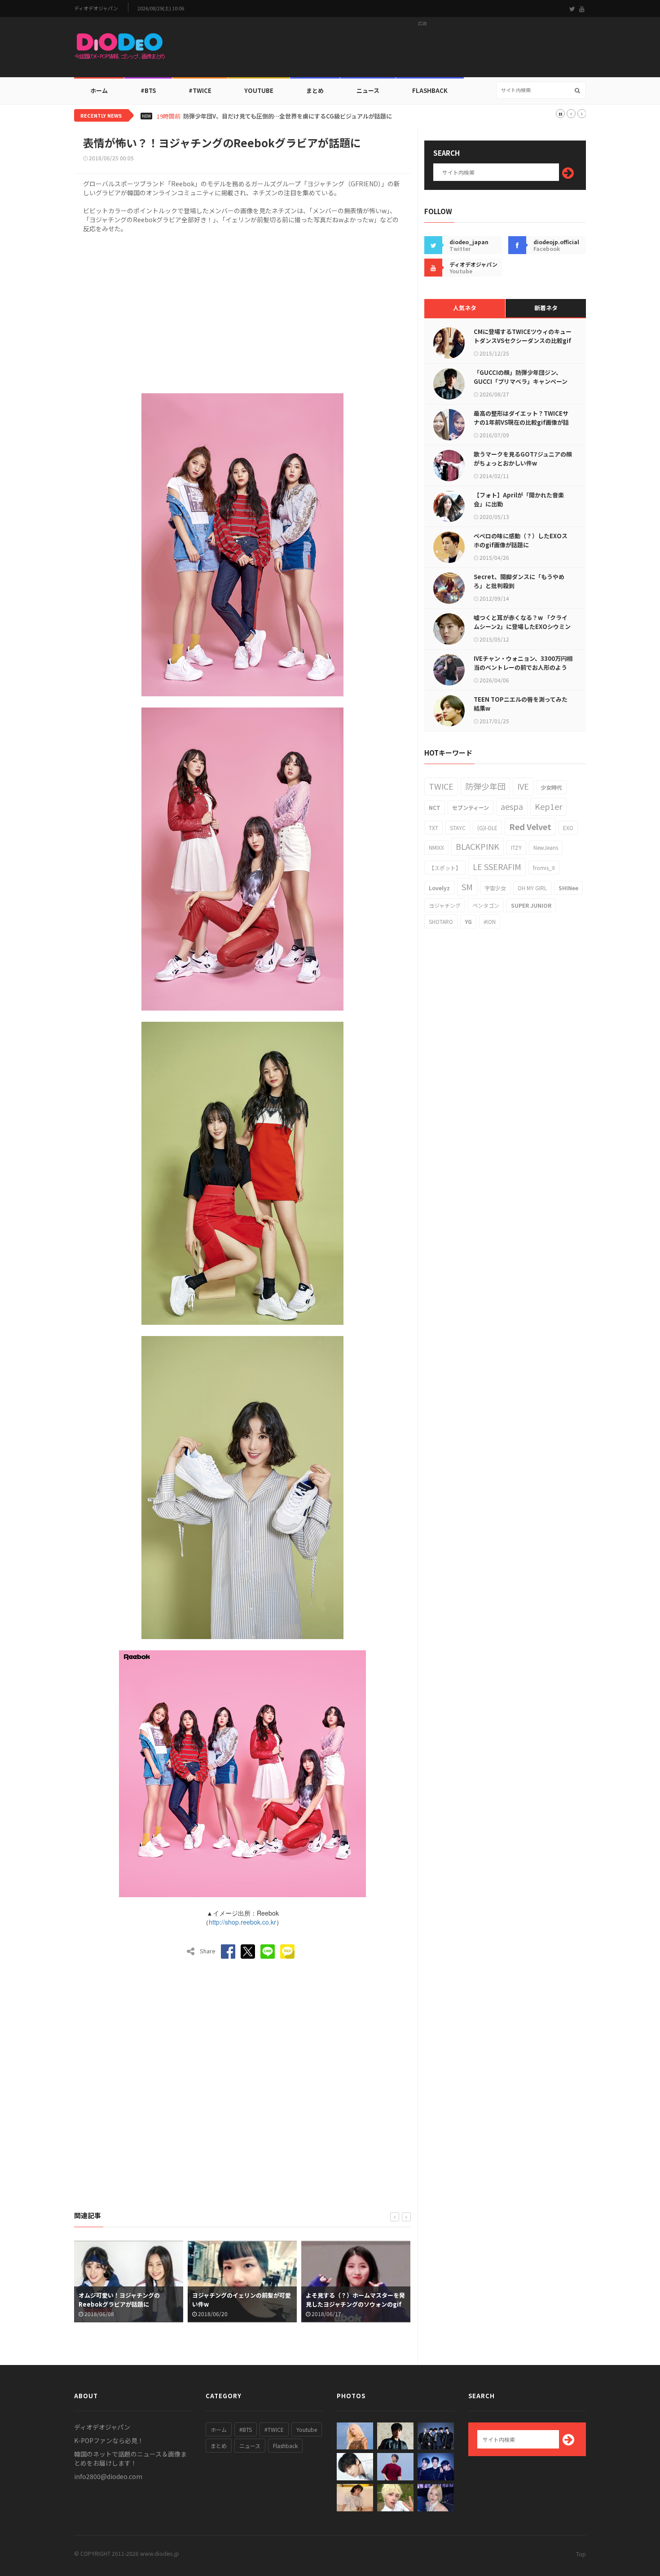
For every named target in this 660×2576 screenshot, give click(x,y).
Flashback (430, 90)
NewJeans (546, 847)
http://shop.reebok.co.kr (242, 1922)
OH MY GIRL (532, 888)
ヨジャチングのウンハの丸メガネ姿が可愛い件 (355, 2300)
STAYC (458, 828)
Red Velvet (530, 826)
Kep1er (548, 806)
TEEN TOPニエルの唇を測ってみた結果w (521, 704)
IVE (523, 786)
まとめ (315, 90)
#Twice (200, 90)
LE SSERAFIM (497, 866)
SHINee (568, 888)
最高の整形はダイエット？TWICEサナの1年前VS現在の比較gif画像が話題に (521, 422)
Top (581, 2554)
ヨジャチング (445, 905)
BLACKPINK (477, 846)
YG (468, 921)
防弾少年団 (485, 786)
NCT (435, 807)
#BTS (148, 90)
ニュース (368, 90)
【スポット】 (445, 868)
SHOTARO (441, 921)
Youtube (307, 2429)
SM (467, 887)
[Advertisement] (422, 50)
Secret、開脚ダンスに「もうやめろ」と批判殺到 (519, 581)
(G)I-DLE (487, 828)
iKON (490, 921)
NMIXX (436, 847)
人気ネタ (465, 308)
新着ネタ (546, 308)
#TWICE (274, 2429)
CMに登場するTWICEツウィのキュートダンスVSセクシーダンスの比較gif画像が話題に (523, 341)
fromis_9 (544, 868)
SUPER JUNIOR (531, 905)
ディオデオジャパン (96, 8)
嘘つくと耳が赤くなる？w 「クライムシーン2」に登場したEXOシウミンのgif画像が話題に (522, 626)
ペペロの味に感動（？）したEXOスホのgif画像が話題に (521, 540)
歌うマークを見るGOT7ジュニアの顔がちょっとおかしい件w (523, 459)
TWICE (441, 786)
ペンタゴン (486, 905)
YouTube (259, 90)
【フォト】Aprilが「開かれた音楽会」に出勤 (519, 499)
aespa (512, 806)
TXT (433, 828)
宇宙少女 (495, 888)
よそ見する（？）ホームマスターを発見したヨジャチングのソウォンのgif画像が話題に (242, 2304)
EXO (568, 828)
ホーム (99, 90)
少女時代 (551, 787)
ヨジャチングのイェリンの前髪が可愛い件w (128, 2300)
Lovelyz (439, 888)
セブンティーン (471, 807)
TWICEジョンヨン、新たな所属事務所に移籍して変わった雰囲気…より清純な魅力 (291, 116)
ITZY (516, 847)
